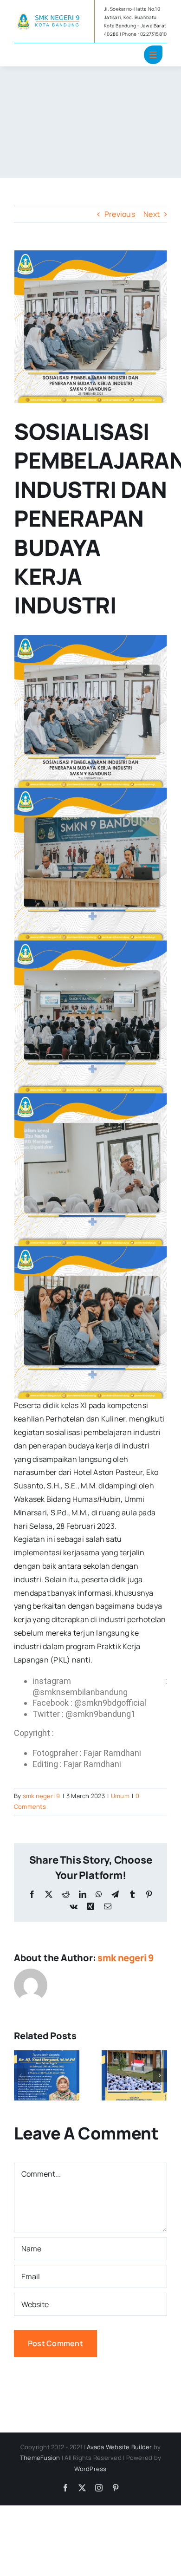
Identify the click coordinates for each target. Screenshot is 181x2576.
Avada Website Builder (119, 2447)
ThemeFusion (40, 2458)
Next (152, 214)
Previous (120, 214)
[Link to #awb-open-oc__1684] (153, 55)
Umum (120, 1796)
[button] (21, 2075)
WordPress (90, 2469)
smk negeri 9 (42, 1796)
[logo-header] (50, 15)
